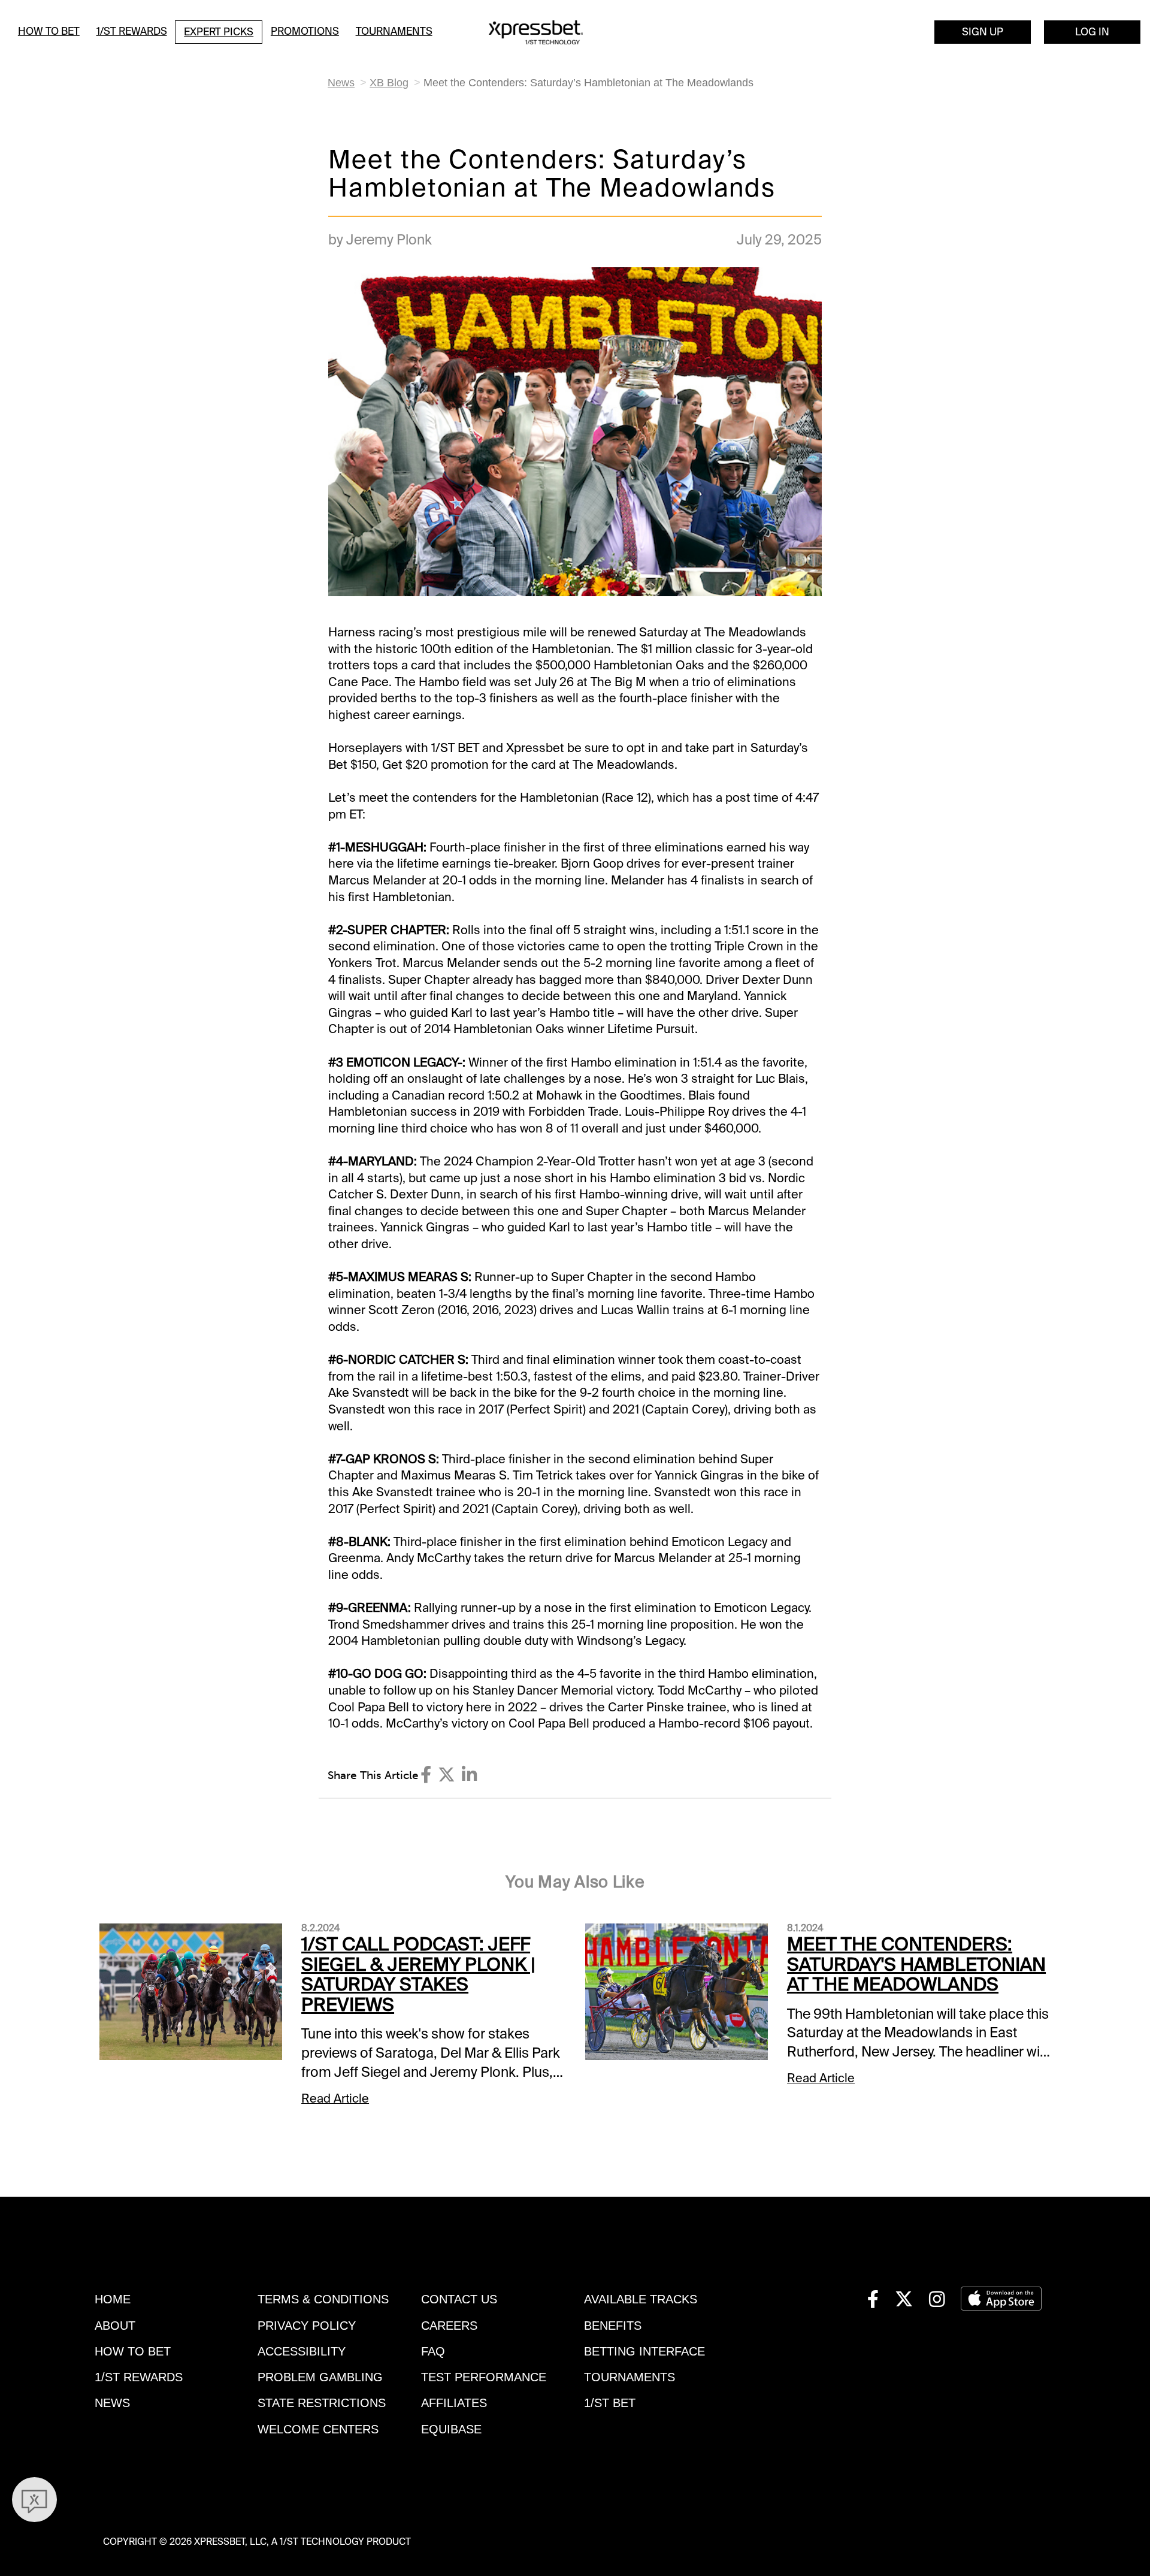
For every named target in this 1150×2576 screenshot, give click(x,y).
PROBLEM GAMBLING (320, 2377)
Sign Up (983, 32)
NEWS (112, 2403)
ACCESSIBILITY (302, 2351)
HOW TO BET (133, 2351)
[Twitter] (447, 1775)
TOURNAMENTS (630, 2377)
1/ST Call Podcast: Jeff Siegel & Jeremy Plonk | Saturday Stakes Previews (418, 1975)
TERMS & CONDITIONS (323, 2299)
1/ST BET (610, 2403)
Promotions (305, 31)
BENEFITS (613, 2326)
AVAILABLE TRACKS (641, 2299)
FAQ (433, 2351)
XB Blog (389, 82)
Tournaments (394, 31)
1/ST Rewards (132, 31)
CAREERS (449, 2326)
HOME (113, 2299)
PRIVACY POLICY (307, 2326)
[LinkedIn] (469, 1775)
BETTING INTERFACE (644, 2351)
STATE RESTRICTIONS (322, 2403)
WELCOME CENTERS (318, 2429)
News (341, 82)
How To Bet (49, 31)
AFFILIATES (454, 2403)
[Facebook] (426, 1775)
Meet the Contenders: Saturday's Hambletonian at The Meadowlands (916, 1965)
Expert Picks (219, 32)
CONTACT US (459, 2299)
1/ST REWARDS (139, 2377)
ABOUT (115, 2326)
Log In (1092, 32)
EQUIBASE (451, 2429)
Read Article (335, 2098)
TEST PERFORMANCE (484, 2377)
